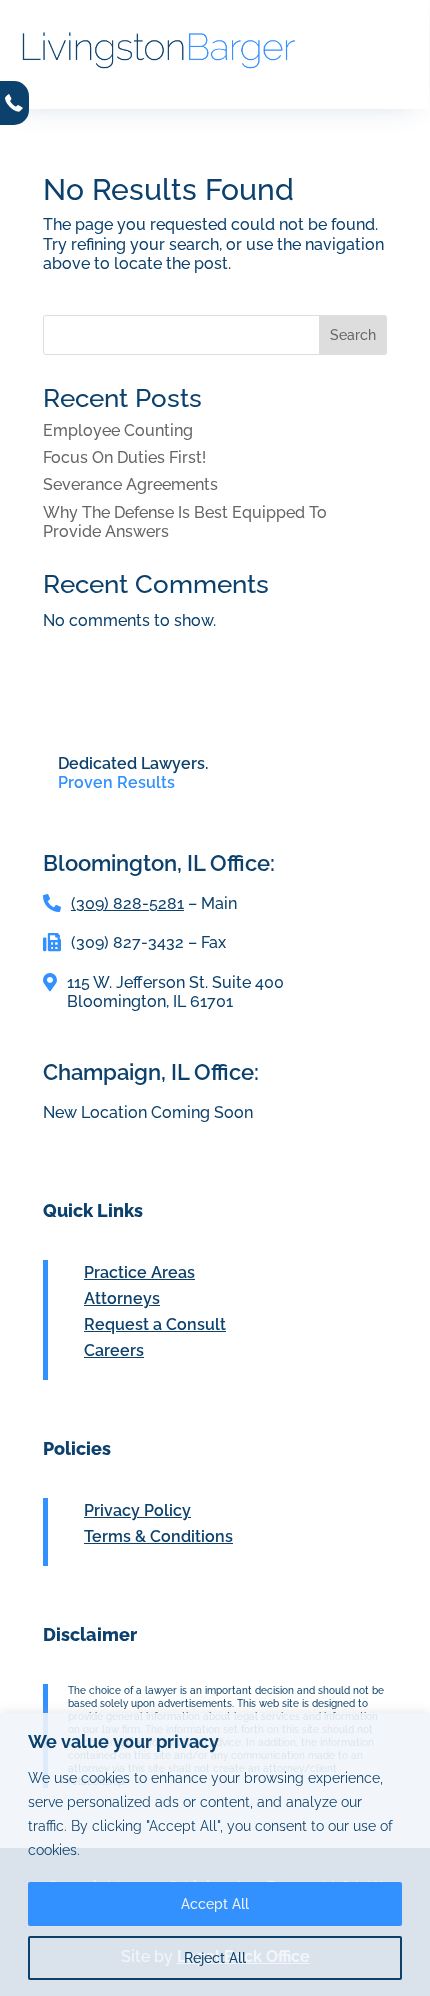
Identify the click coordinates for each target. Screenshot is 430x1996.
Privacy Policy (137, 1510)
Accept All (215, 1904)
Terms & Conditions (158, 1536)
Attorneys (122, 1298)
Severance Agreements (130, 484)
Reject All (215, 1958)
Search (353, 335)
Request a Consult (155, 1324)
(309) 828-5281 (127, 903)
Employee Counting (118, 430)
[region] (215, 1854)
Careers (114, 1350)
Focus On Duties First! (124, 457)
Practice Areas (139, 1272)
